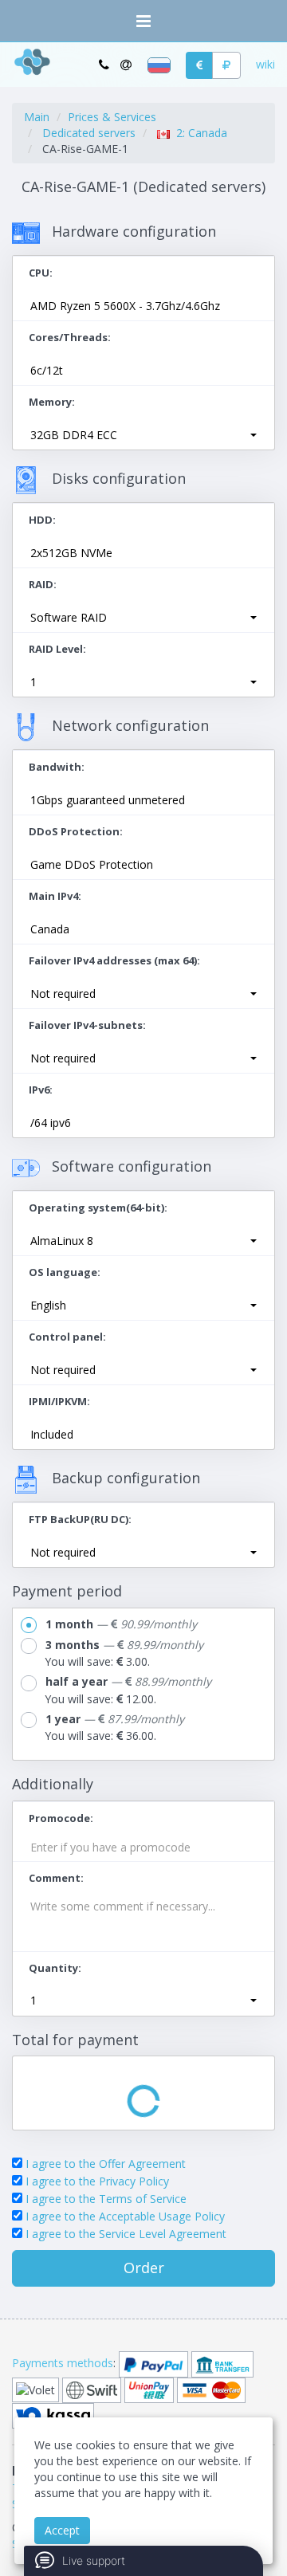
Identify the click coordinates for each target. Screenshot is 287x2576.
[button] (143, 435)
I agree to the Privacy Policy (97, 2181)
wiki (265, 64)
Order (144, 2268)
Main (37, 117)
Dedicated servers (89, 133)
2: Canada (199, 133)
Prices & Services (112, 117)
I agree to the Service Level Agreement (126, 2234)
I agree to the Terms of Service (106, 2199)
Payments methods (63, 2363)
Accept (62, 2530)
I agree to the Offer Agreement (106, 2164)
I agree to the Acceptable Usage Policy (125, 2216)
